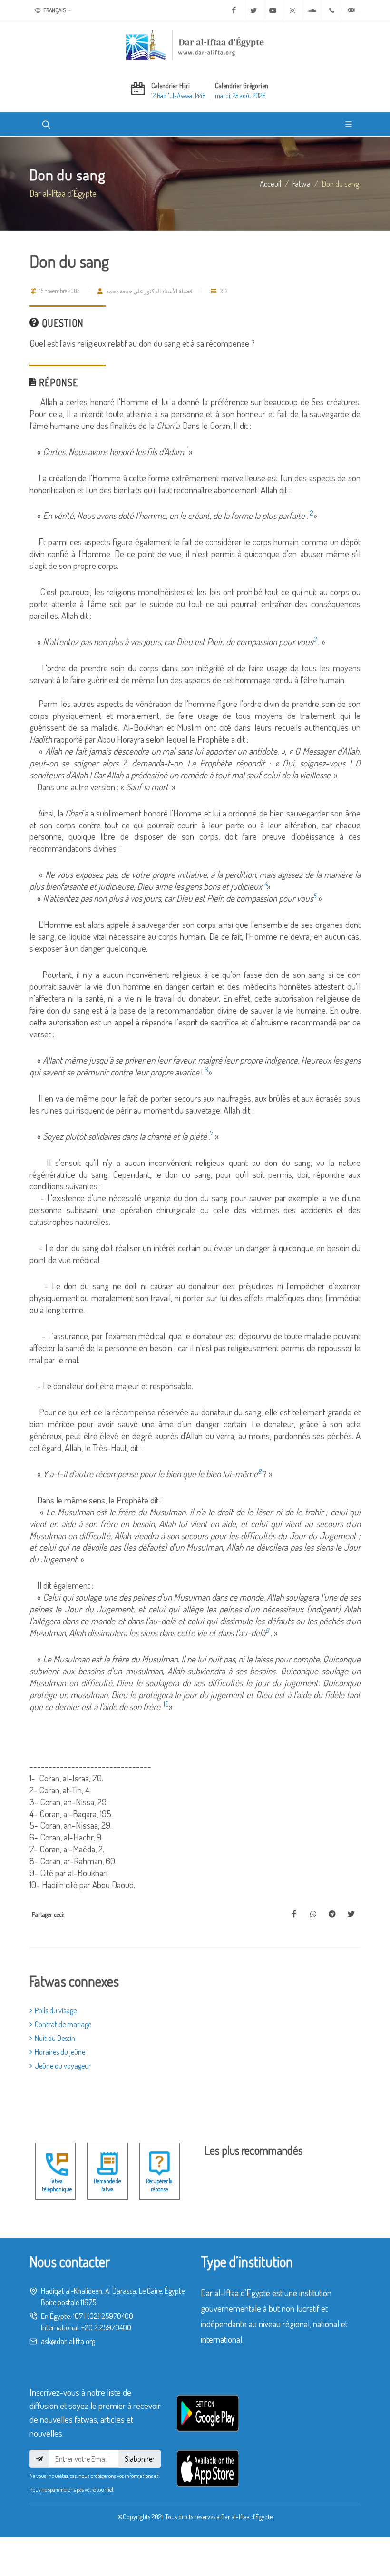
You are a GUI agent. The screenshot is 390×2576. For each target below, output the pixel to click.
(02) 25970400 (110, 2316)
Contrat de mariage (63, 2024)
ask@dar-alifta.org (68, 2341)
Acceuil (270, 183)
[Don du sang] (294, 1914)
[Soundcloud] (312, 10)
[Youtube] (273, 10)
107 (78, 2316)
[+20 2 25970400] (331, 10)
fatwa (302, 183)
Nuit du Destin (55, 2038)
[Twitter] (253, 10)
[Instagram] (292, 10)
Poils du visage (56, 2010)
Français (54, 10)
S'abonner (140, 2459)
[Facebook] (234, 10)
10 (166, 1704)
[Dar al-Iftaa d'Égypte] (195, 45)
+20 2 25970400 (106, 2327)
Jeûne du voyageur (63, 2066)
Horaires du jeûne (60, 2052)
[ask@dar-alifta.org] (351, 10)
